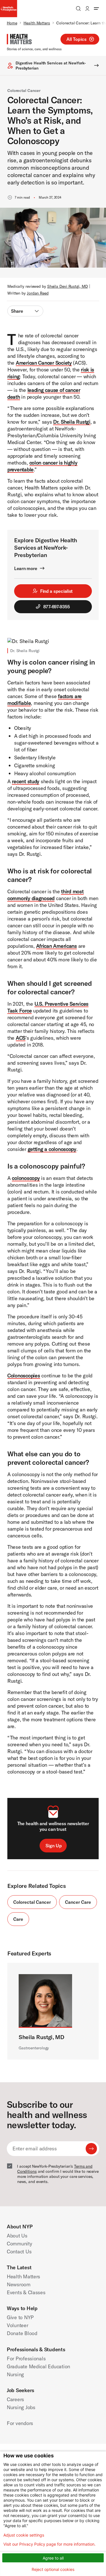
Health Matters (37, 23)
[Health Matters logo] (19, 39)
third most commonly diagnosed (46, 895)
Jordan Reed (38, 293)
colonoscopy (26, 1178)
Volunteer (18, 2325)
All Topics (76, 39)
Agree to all (53, 2558)
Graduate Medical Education (38, 2366)
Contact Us (19, 2252)
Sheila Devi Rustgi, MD (68, 286)
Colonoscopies (24, 1376)
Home (12, 23)
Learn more (26, 568)
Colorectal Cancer (24, 91)
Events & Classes (26, 2292)
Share (17, 311)
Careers (15, 2399)
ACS (21, 1038)
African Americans (57, 946)
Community (20, 2244)
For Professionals (26, 2358)
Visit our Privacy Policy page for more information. (49, 2544)
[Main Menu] (96, 9)
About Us (17, 2236)
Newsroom (19, 2284)
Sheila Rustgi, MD (42, 2037)
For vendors (20, 2423)
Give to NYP (20, 2317)
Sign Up (54, 1846)
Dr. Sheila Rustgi (72, 422)
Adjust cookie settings (24, 2535)
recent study (26, 781)
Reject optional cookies (53, 2569)
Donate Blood (22, 2333)
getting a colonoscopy (52, 1149)
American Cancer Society (44, 363)
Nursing (15, 2374)
